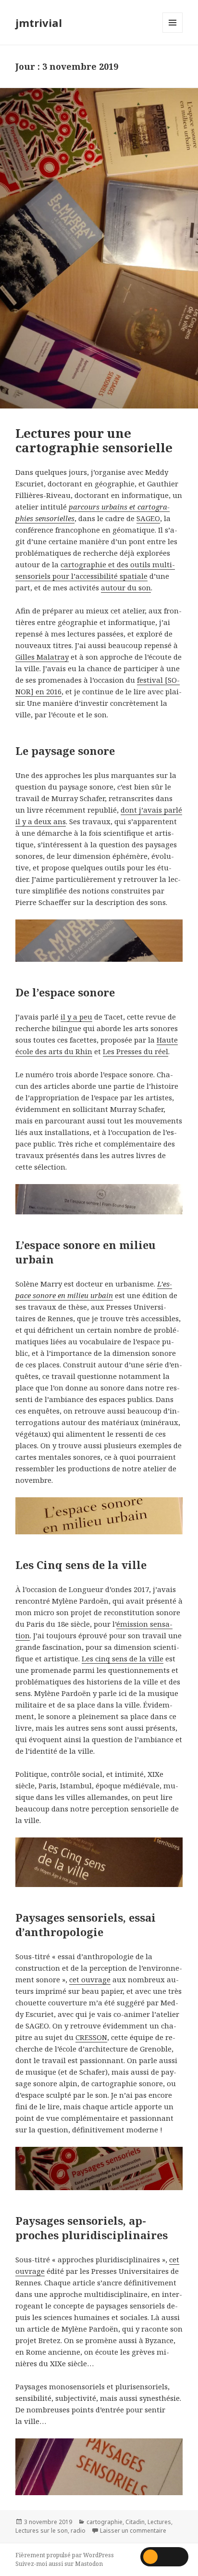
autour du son (126, 587)
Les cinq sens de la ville (123, 1658)
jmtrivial (39, 23)
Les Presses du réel (136, 1051)
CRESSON (91, 2037)
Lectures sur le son (42, 2531)
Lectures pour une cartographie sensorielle (94, 440)
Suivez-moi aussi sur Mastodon (59, 2564)
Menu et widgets (173, 32)
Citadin (135, 2522)
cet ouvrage (90, 1979)
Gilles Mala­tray (42, 657)
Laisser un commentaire (133, 2531)
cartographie (105, 2522)
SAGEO (148, 518)
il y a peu (76, 1017)
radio (78, 2531)
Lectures (159, 2522)
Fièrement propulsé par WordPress (65, 2555)
